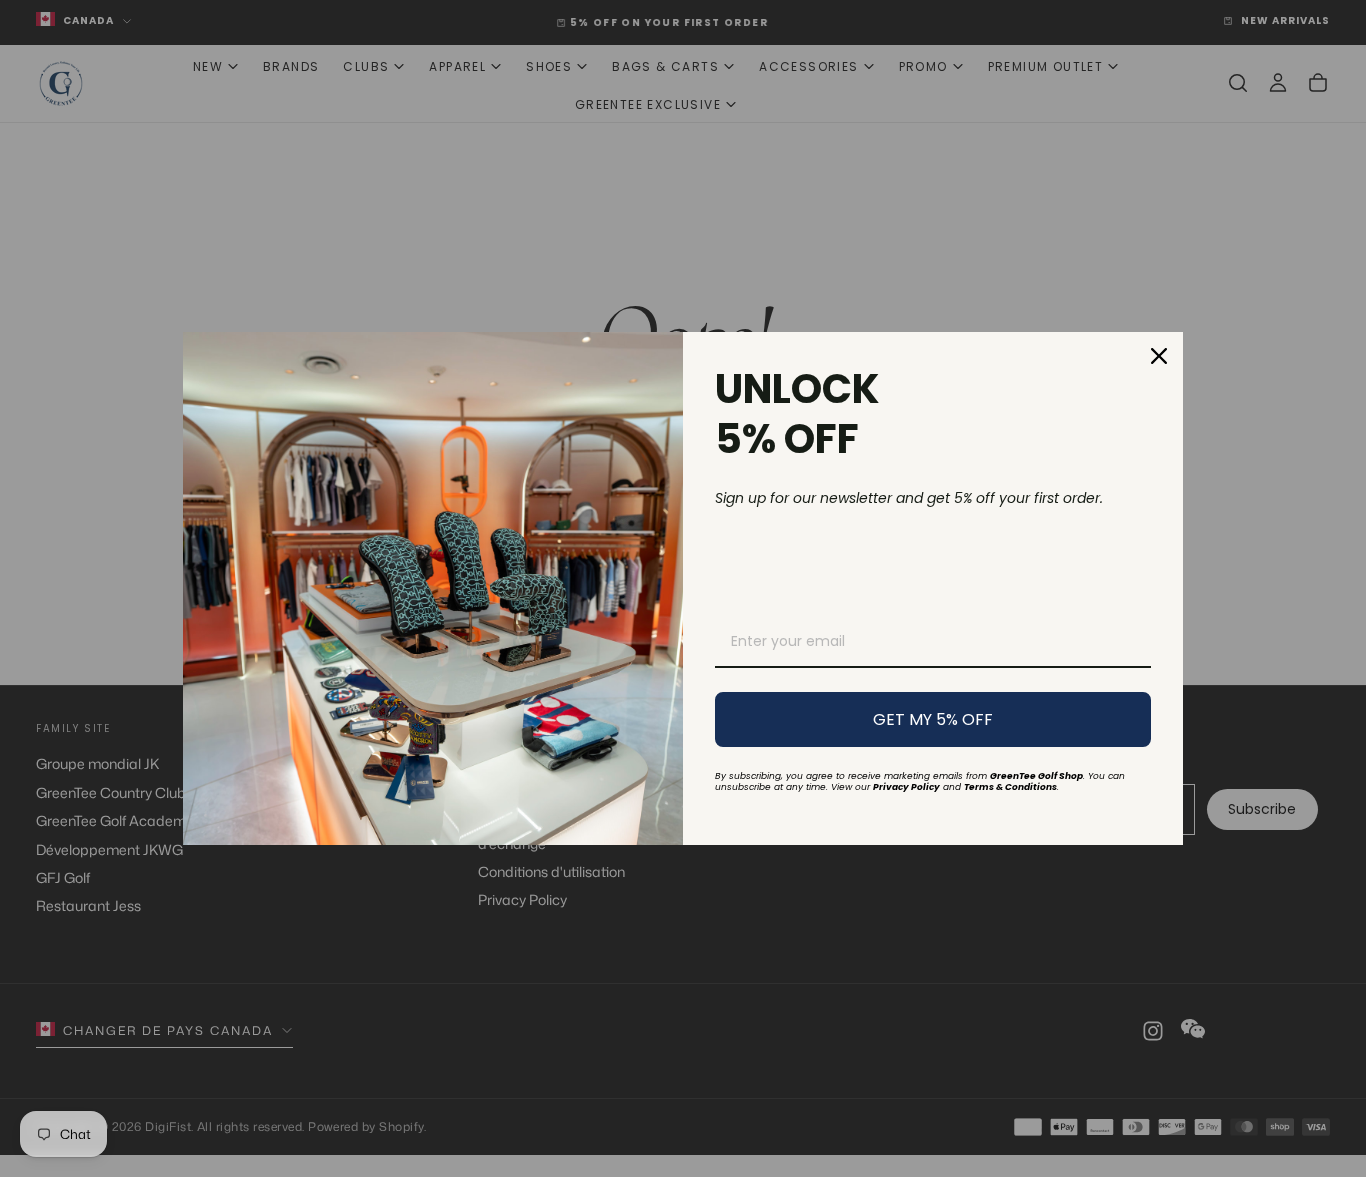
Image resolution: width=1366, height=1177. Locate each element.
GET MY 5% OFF (933, 719)
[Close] (1159, 356)
